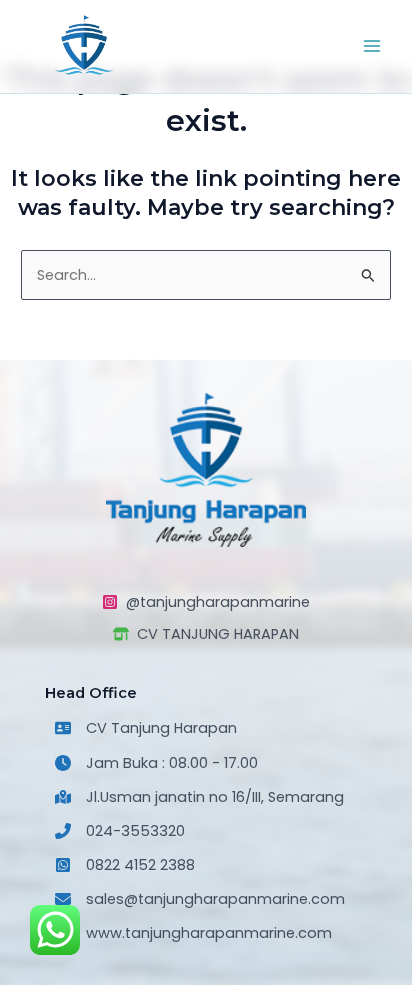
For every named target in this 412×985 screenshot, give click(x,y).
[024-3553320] (120, 831)
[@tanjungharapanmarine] (206, 602)
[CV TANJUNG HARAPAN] (206, 634)
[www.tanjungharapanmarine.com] (193, 933)
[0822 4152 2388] (125, 865)
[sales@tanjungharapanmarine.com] (200, 899)
